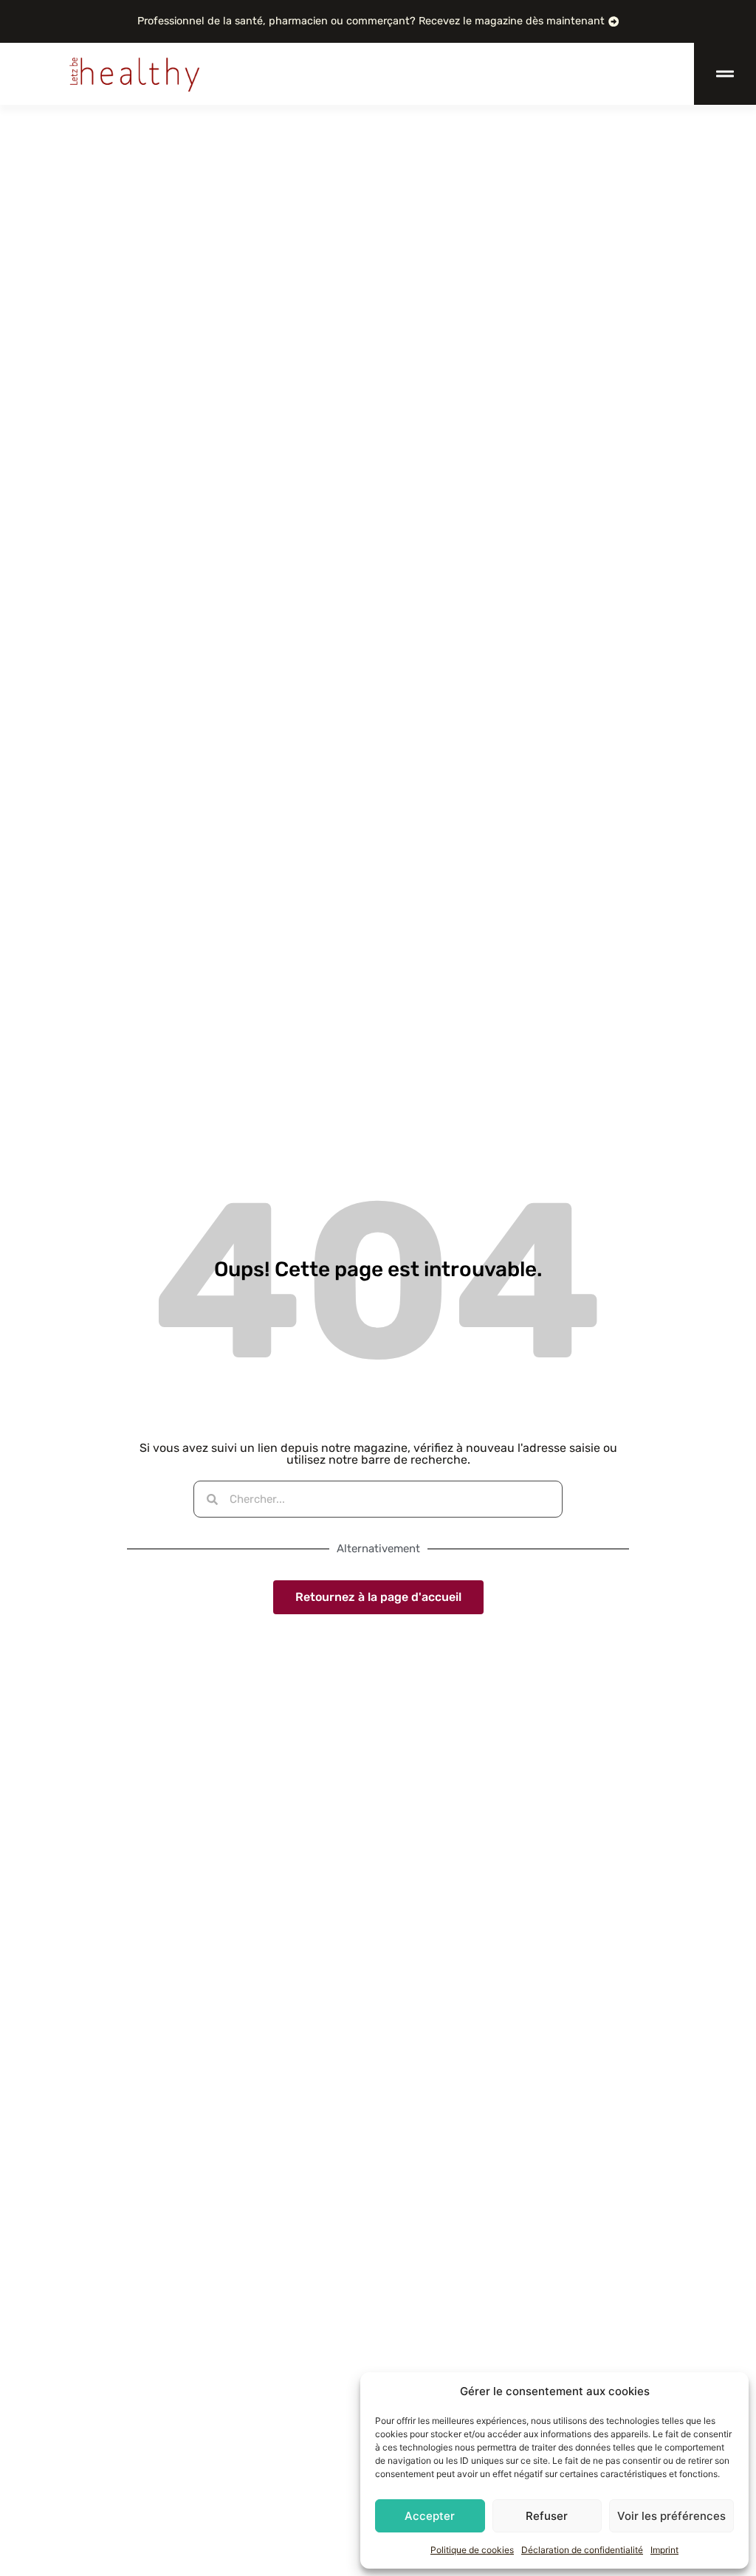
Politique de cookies (472, 2550)
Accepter (430, 2516)
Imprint (664, 2550)
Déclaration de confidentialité (582, 2550)
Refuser (547, 2516)
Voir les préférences (671, 2516)
